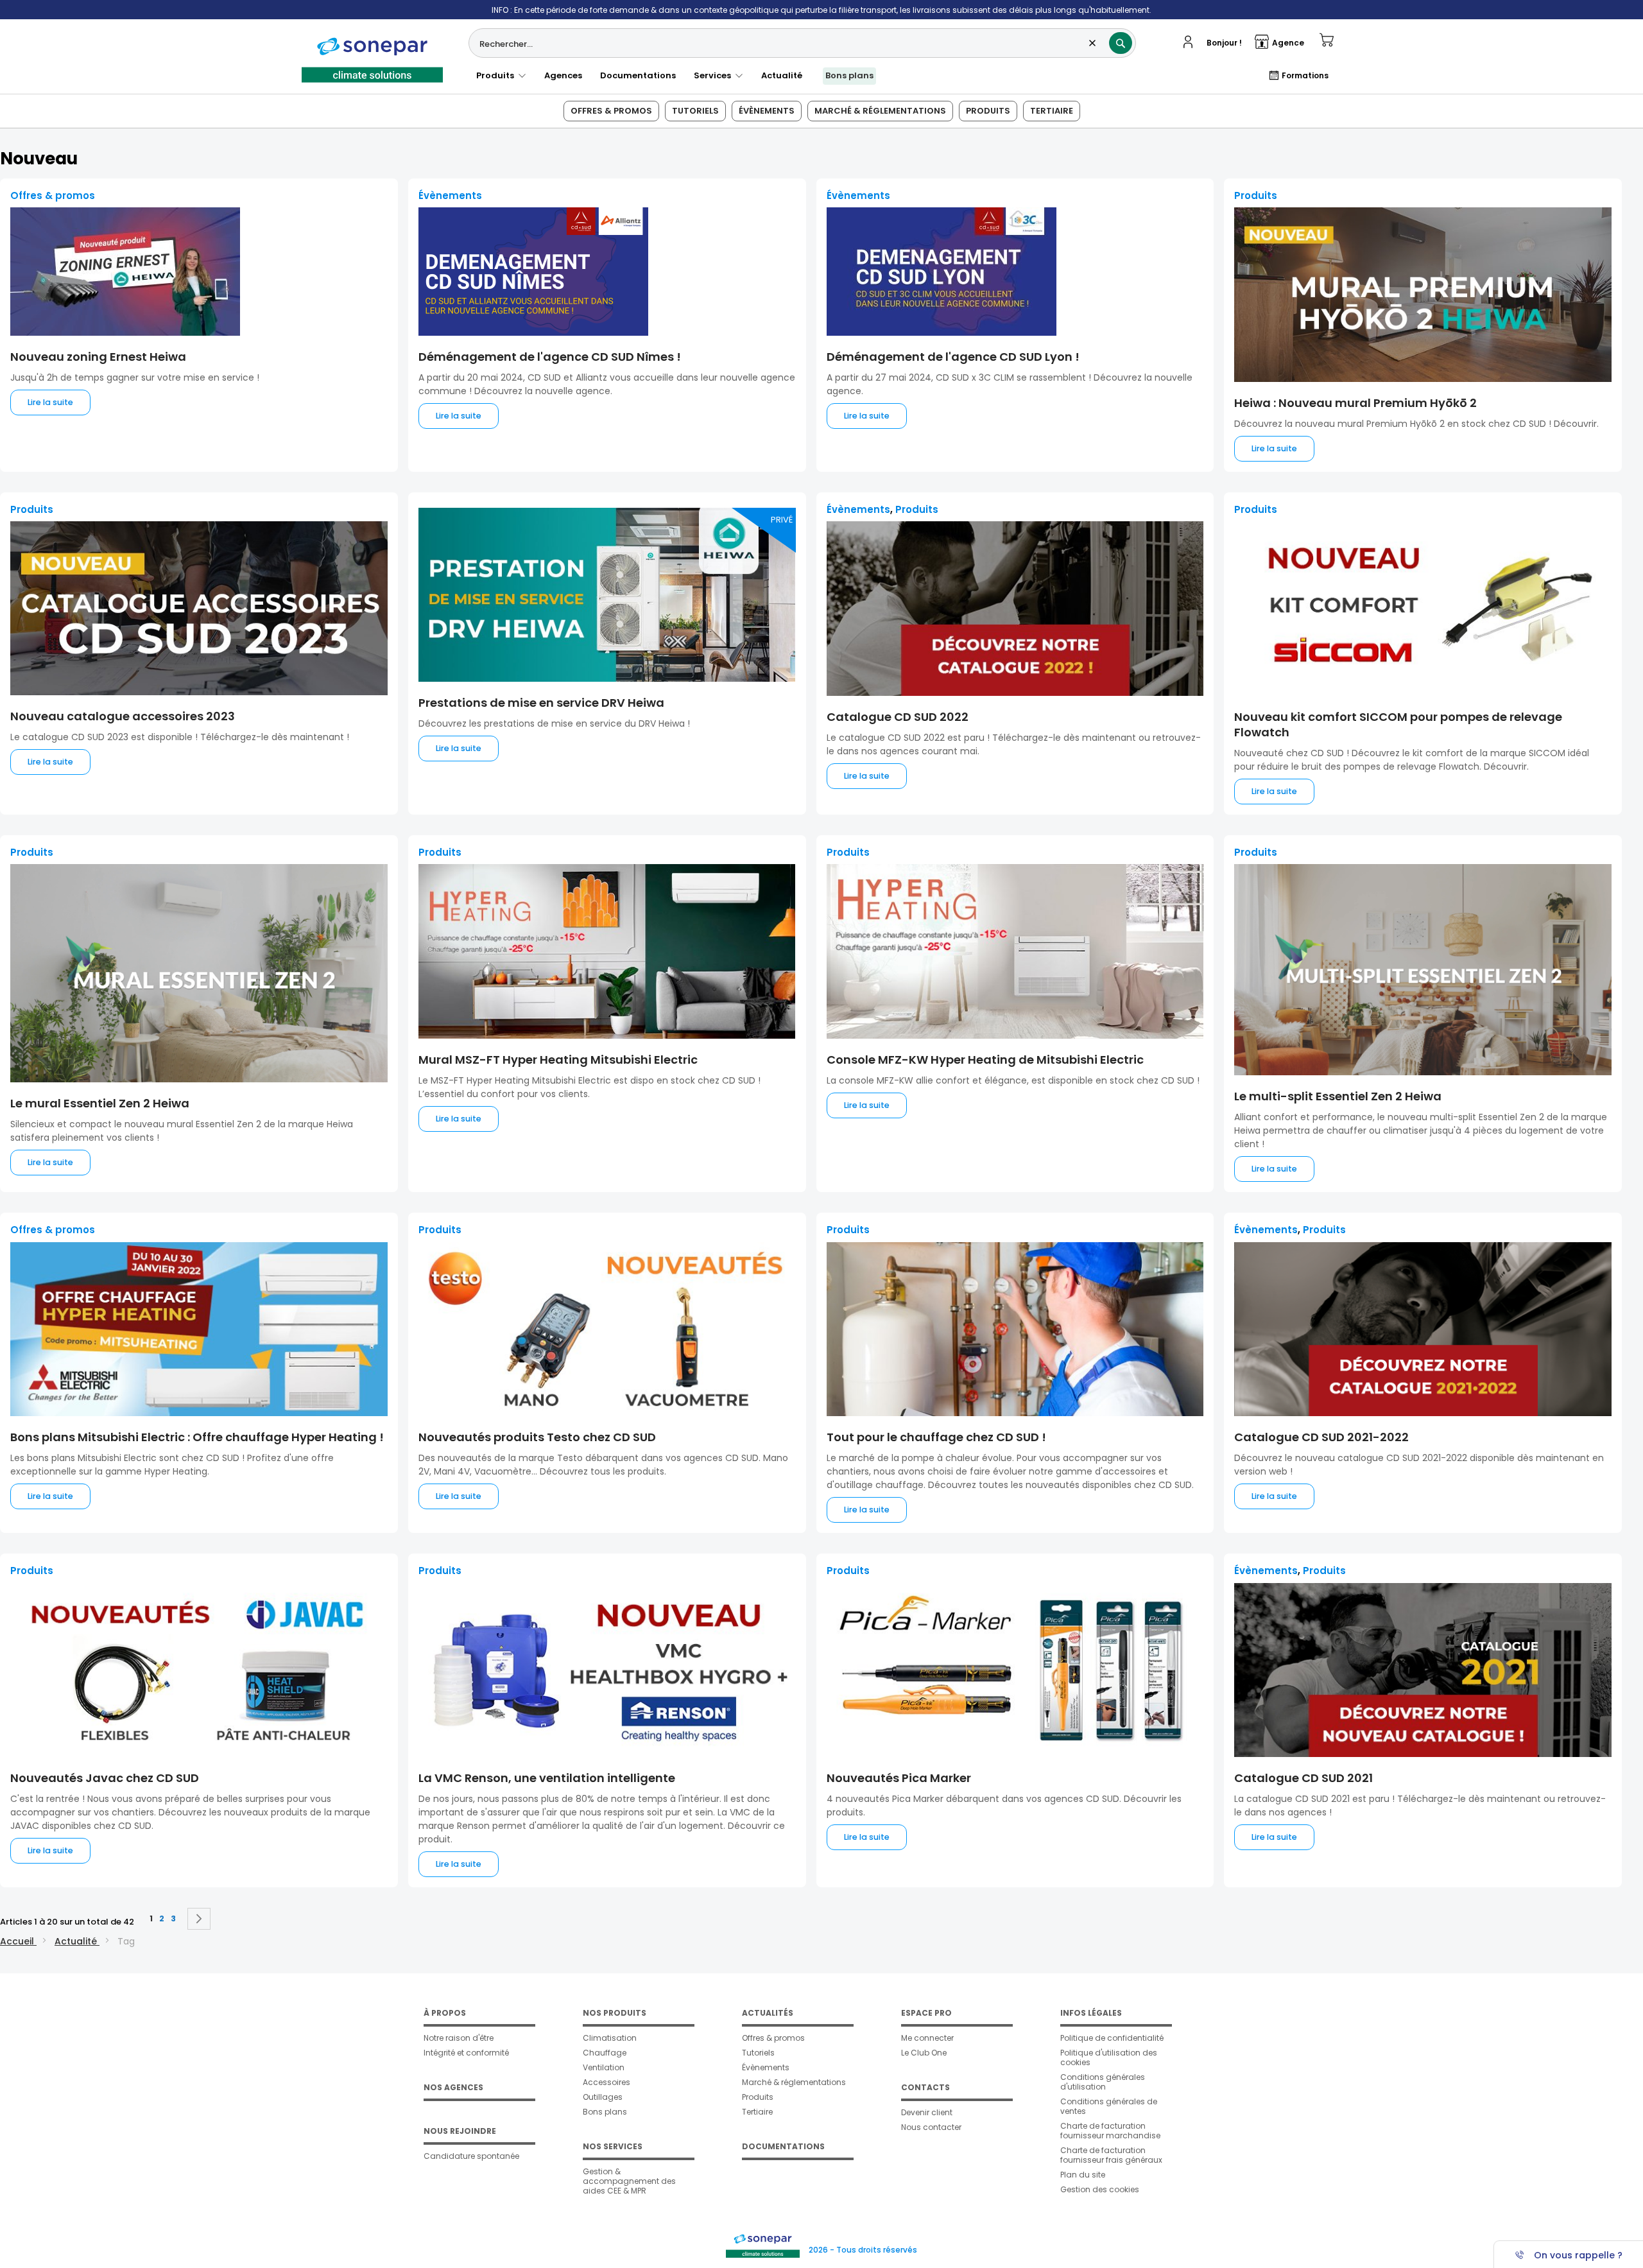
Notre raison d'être (459, 2038)
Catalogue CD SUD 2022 (898, 717)
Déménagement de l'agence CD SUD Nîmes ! (550, 357)
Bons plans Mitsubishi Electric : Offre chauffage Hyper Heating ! (197, 1437)
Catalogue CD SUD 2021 (1303, 1778)
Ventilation (604, 2067)
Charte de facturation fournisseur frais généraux (1111, 2155)
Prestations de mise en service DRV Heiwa (541, 703)
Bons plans (849, 75)
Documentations (638, 75)
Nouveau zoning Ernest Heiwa (98, 357)
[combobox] (802, 43)
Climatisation (610, 2038)
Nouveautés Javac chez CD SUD (105, 1778)
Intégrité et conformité (466, 2053)
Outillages (603, 2097)
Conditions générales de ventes (1109, 2106)
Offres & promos (611, 111)
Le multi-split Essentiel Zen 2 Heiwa (1338, 1096)
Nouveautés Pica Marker (899, 1778)
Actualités (768, 2013)
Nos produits (615, 2013)
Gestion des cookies (1100, 2189)
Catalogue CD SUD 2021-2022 (1321, 1437)
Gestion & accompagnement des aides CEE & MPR (629, 2181)
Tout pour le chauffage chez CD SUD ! (936, 1437)
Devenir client (927, 2112)
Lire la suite (50, 402)
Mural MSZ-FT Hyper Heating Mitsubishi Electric (558, 1060)
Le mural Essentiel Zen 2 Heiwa (100, 1103)
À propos (445, 2013)
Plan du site (1083, 2175)
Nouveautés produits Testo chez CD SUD (537, 1437)
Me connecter (927, 2038)
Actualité (782, 75)
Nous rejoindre (460, 2131)
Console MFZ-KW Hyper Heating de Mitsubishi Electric (985, 1060)
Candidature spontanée (471, 2156)
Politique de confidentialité (1112, 2038)
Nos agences (453, 2087)
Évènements (767, 111)
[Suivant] (199, 1919)
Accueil (18, 1941)
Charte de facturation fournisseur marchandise (1110, 2131)
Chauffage (605, 2053)
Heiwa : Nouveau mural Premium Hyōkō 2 (1355, 403)
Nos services (613, 2146)
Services (714, 75)
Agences (563, 75)
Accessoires (606, 2082)
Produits (497, 75)
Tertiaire (1052, 111)
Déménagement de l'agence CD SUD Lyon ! (953, 357)
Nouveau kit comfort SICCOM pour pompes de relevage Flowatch (1398, 724)
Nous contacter (931, 2127)
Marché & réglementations (880, 111)
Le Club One (924, 2053)
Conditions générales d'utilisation (1103, 2082)
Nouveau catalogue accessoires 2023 (123, 716)
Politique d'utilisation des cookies (1109, 2057)
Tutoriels (695, 111)
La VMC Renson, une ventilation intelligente (547, 1778)
